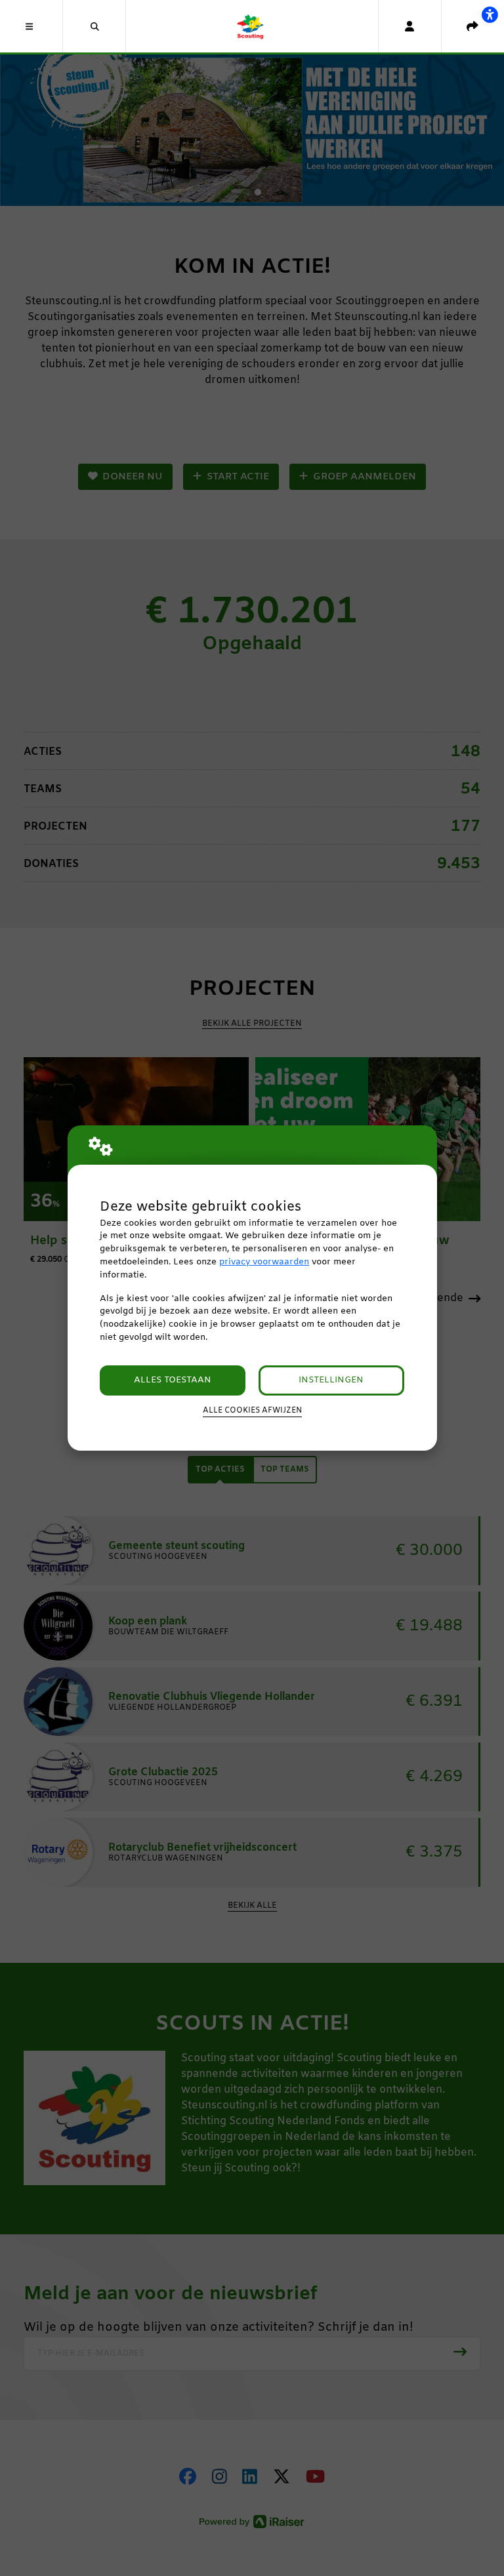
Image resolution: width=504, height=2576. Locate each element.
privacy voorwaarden (264, 1262)
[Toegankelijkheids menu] (490, 14)
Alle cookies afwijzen (252, 1411)
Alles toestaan (173, 1380)
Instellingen (331, 1380)
